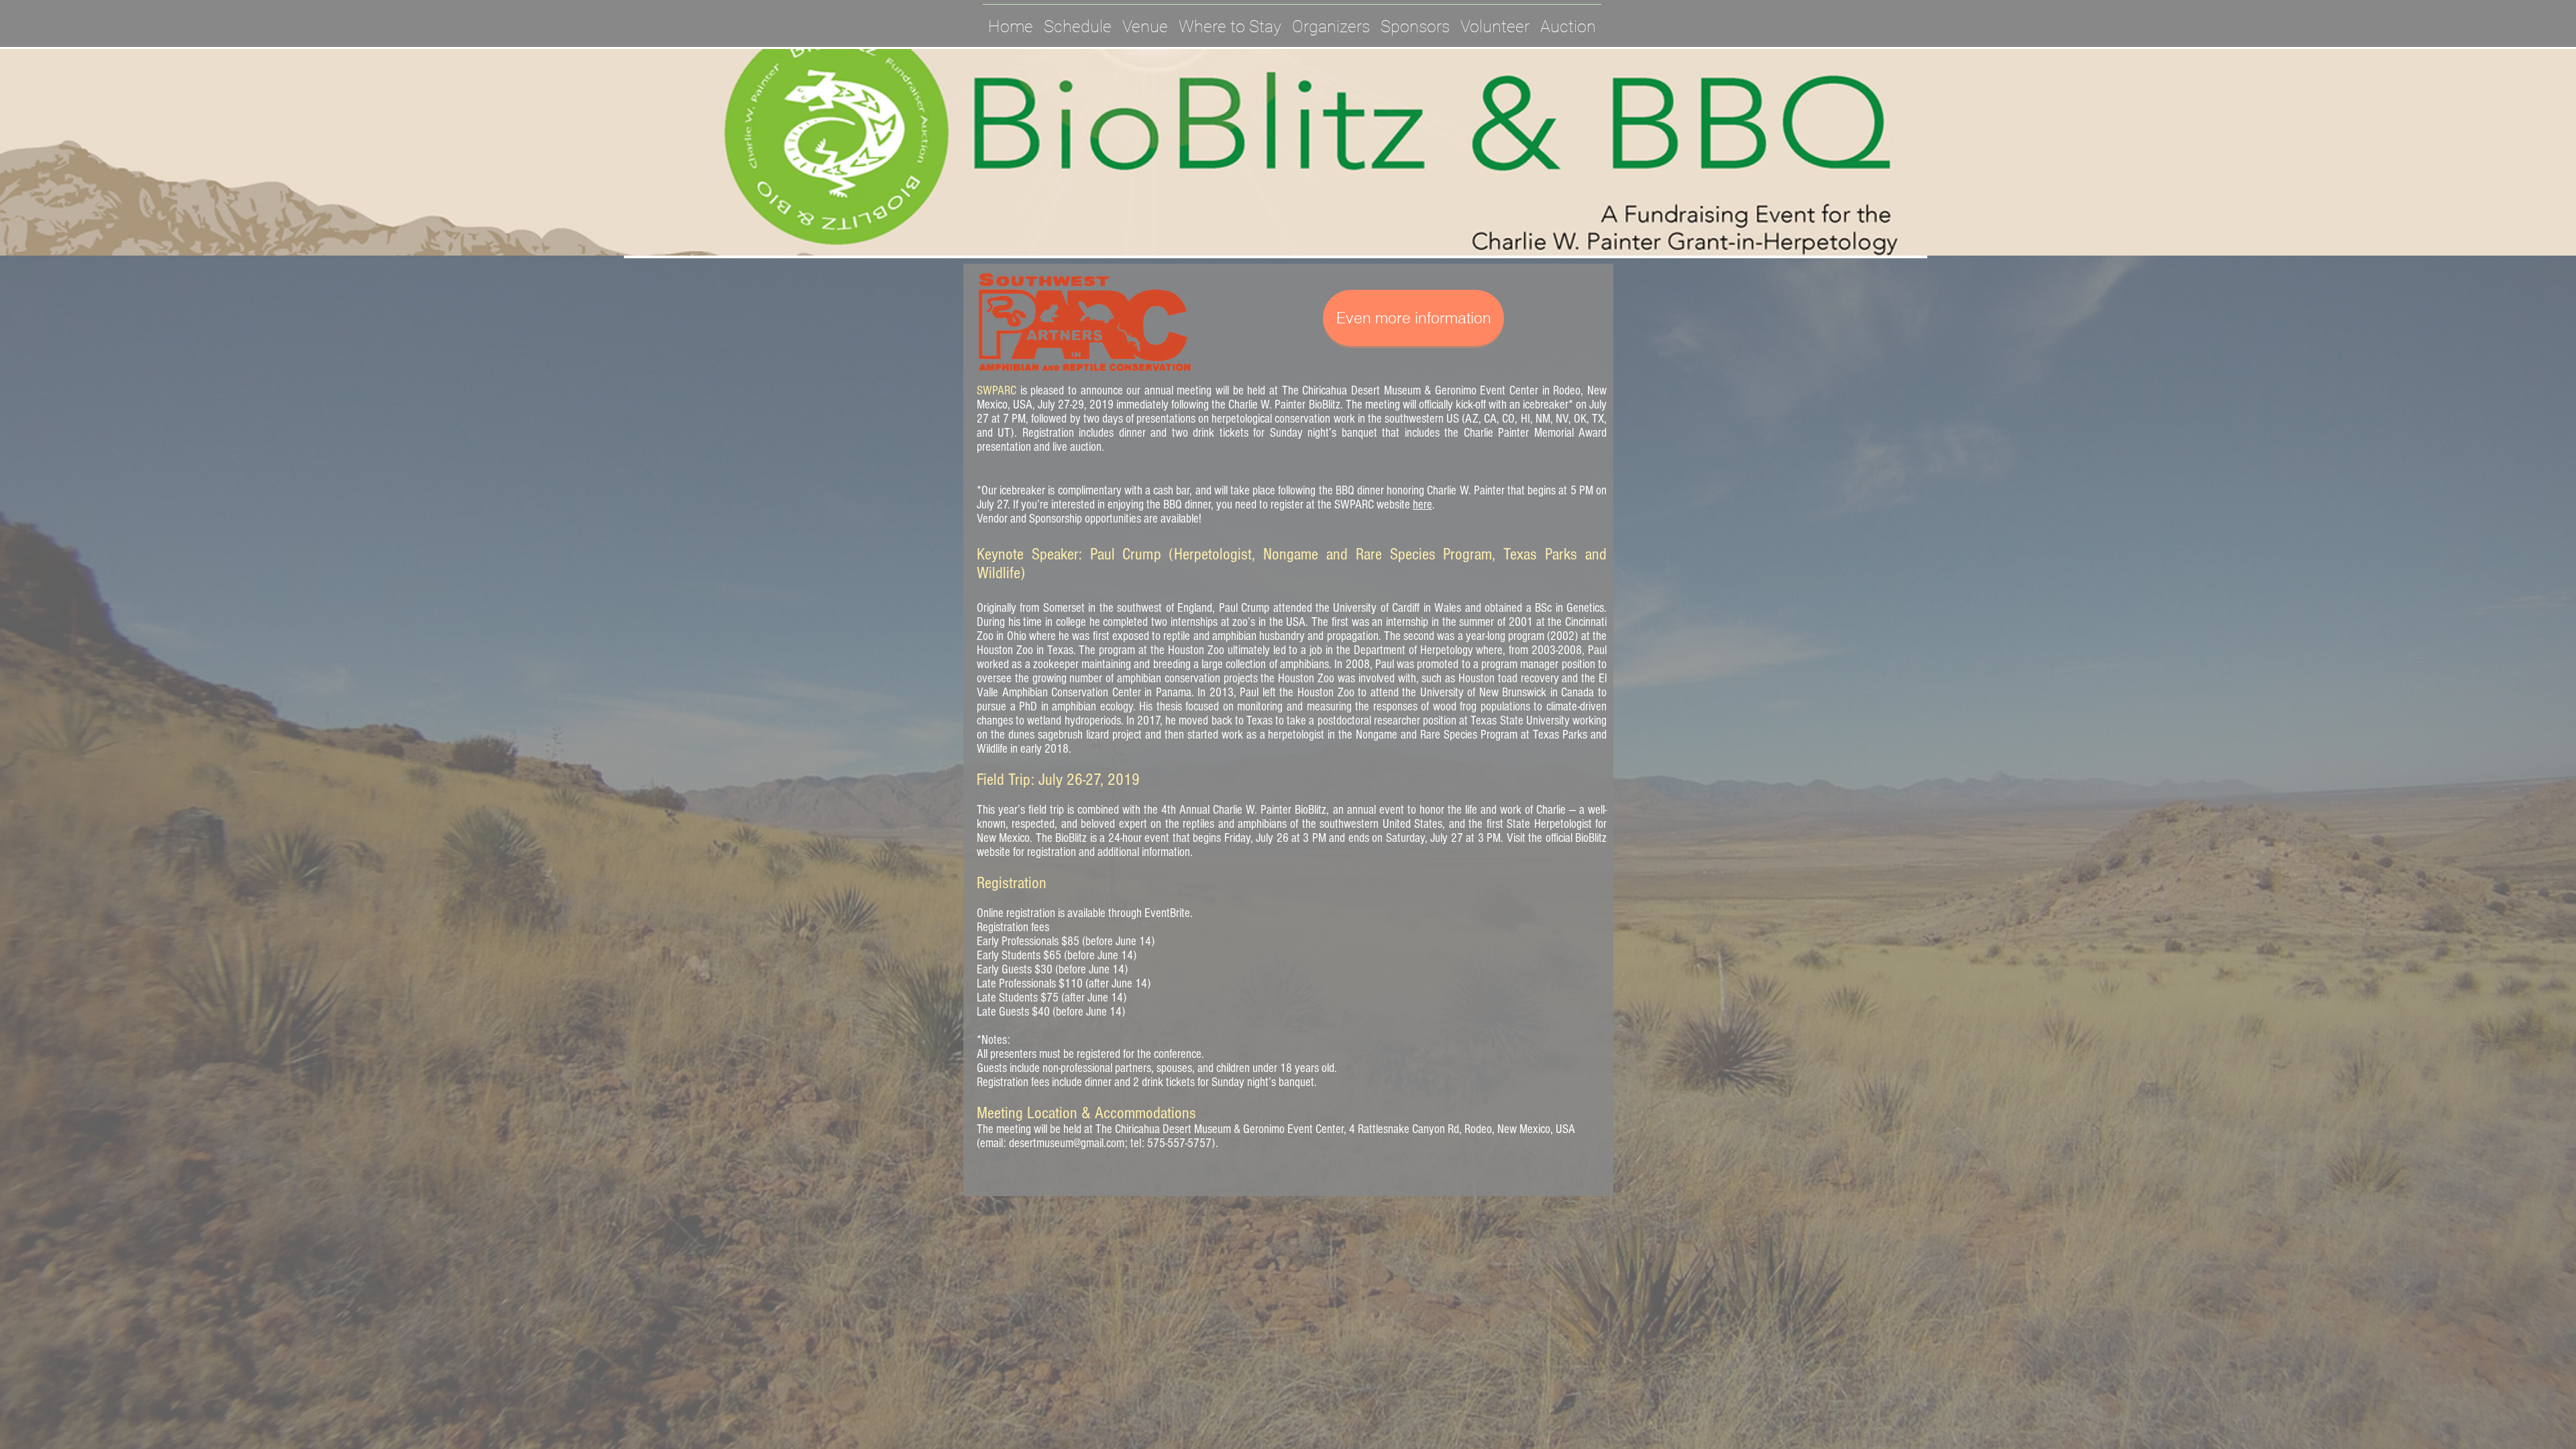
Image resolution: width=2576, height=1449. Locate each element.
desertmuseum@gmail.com (1067, 1143)
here (1423, 505)
